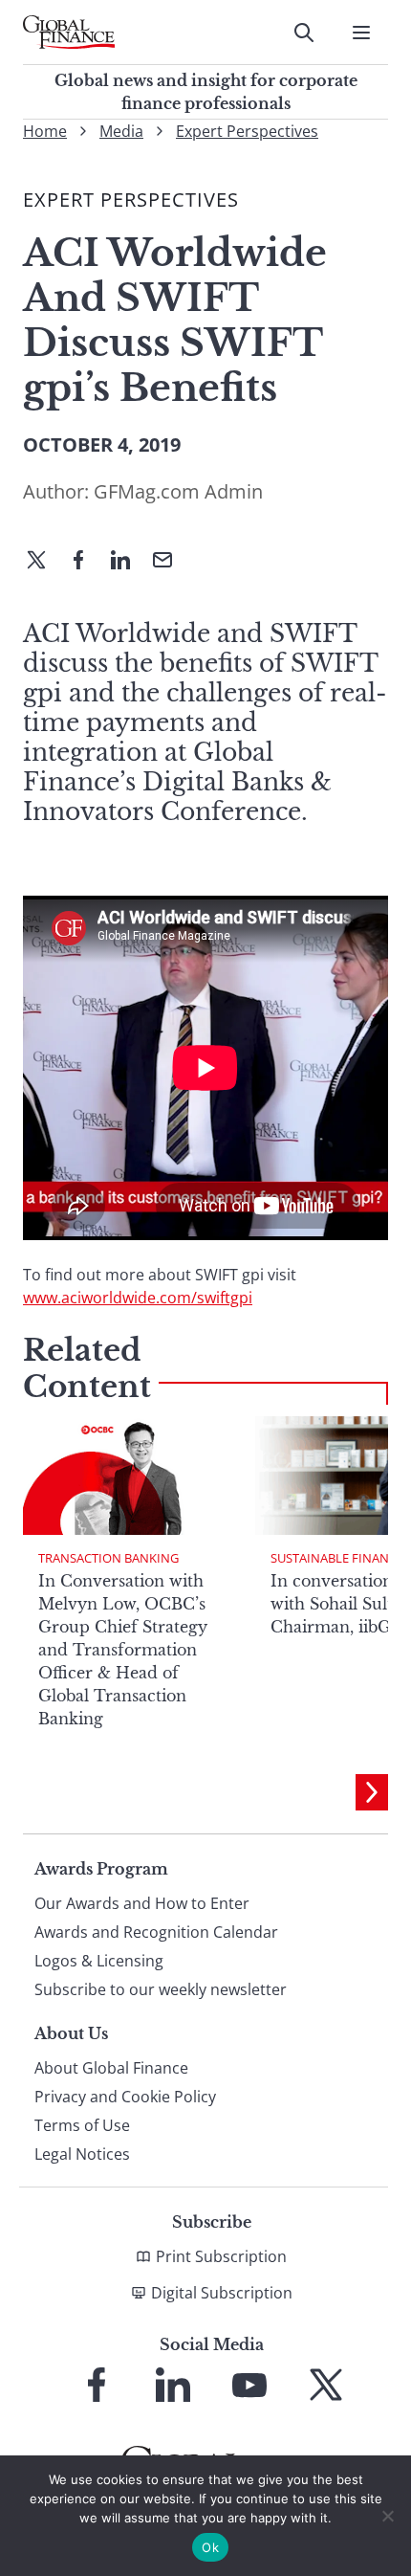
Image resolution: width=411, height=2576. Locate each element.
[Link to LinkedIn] (173, 2385)
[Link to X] (326, 2385)
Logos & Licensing (99, 1961)
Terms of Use (82, 2125)
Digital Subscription (222, 2293)
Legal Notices (82, 2154)
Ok (210, 2547)
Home (45, 131)
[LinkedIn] (128, 562)
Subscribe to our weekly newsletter (161, 1989)
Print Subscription (221, 2256)
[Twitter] (44, 562)
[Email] (170, 562)
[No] (387, 2516)
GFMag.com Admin (178, 491)
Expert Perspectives (247, 131)
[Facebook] (86, 562)
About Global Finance (111, 2068)
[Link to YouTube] (249, 2385)
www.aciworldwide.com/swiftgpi (138, 1298)
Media (121, 131)
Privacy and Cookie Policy (125, 2097)
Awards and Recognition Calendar (156, 1932)
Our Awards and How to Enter (142, 1903)
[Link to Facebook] (97, 2385)
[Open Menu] (361, 33)
